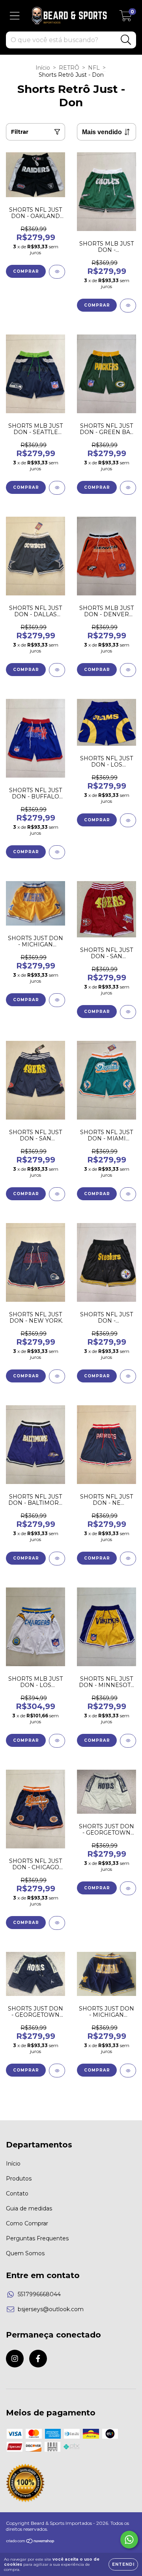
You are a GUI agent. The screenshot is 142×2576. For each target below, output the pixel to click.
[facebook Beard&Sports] (38, 2359)
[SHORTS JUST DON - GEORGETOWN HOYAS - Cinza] (128, 1888)
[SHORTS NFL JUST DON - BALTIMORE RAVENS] (57, 1559)
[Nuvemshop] (31, 2542)
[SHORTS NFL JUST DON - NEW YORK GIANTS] (57, 1376)
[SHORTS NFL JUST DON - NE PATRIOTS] (128, 1559)
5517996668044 (39, 2294)
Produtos (19, 2179)
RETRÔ (69, 68)
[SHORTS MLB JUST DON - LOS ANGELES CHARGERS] (57, 1741)
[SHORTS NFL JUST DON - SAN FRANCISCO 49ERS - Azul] (57, 1194)
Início (43, 68)
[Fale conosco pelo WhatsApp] (129, 2540)
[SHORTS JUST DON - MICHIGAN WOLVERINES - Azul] (128, 2071)
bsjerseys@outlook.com (51, 2309)
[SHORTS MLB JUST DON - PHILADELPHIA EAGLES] (128, 306)
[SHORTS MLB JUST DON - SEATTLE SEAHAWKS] (57, 488)
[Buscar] (126, 40)
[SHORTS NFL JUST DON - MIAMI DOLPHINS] (128, 1194)
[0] (126, 18)
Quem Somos (25, 2253)
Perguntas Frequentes (37, 2238)
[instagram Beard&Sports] (15, 2359)
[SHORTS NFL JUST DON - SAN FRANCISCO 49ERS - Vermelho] (128, 1012)
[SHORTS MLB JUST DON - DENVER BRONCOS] (128, 670)
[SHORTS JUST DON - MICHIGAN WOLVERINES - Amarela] (57, 1000)
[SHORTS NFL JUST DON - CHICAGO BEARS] (57, 1923)
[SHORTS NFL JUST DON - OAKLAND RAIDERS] (57, 272)
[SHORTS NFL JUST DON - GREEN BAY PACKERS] (128, 488)
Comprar (26, 271)
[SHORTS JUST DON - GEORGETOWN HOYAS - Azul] (57, 2071)
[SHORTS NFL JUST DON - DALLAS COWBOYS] (57, 670)
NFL (94, 68)
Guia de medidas (29, 2208)
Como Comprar (27, 2223)
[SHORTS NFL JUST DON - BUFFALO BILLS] (57, 852)
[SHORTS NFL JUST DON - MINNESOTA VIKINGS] (128, 1741)
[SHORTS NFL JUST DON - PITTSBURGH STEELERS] (128, 1376)
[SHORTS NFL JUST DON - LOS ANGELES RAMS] (128, 820)
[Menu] (15, 16)
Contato (17, 2193)
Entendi (123, 2564)
